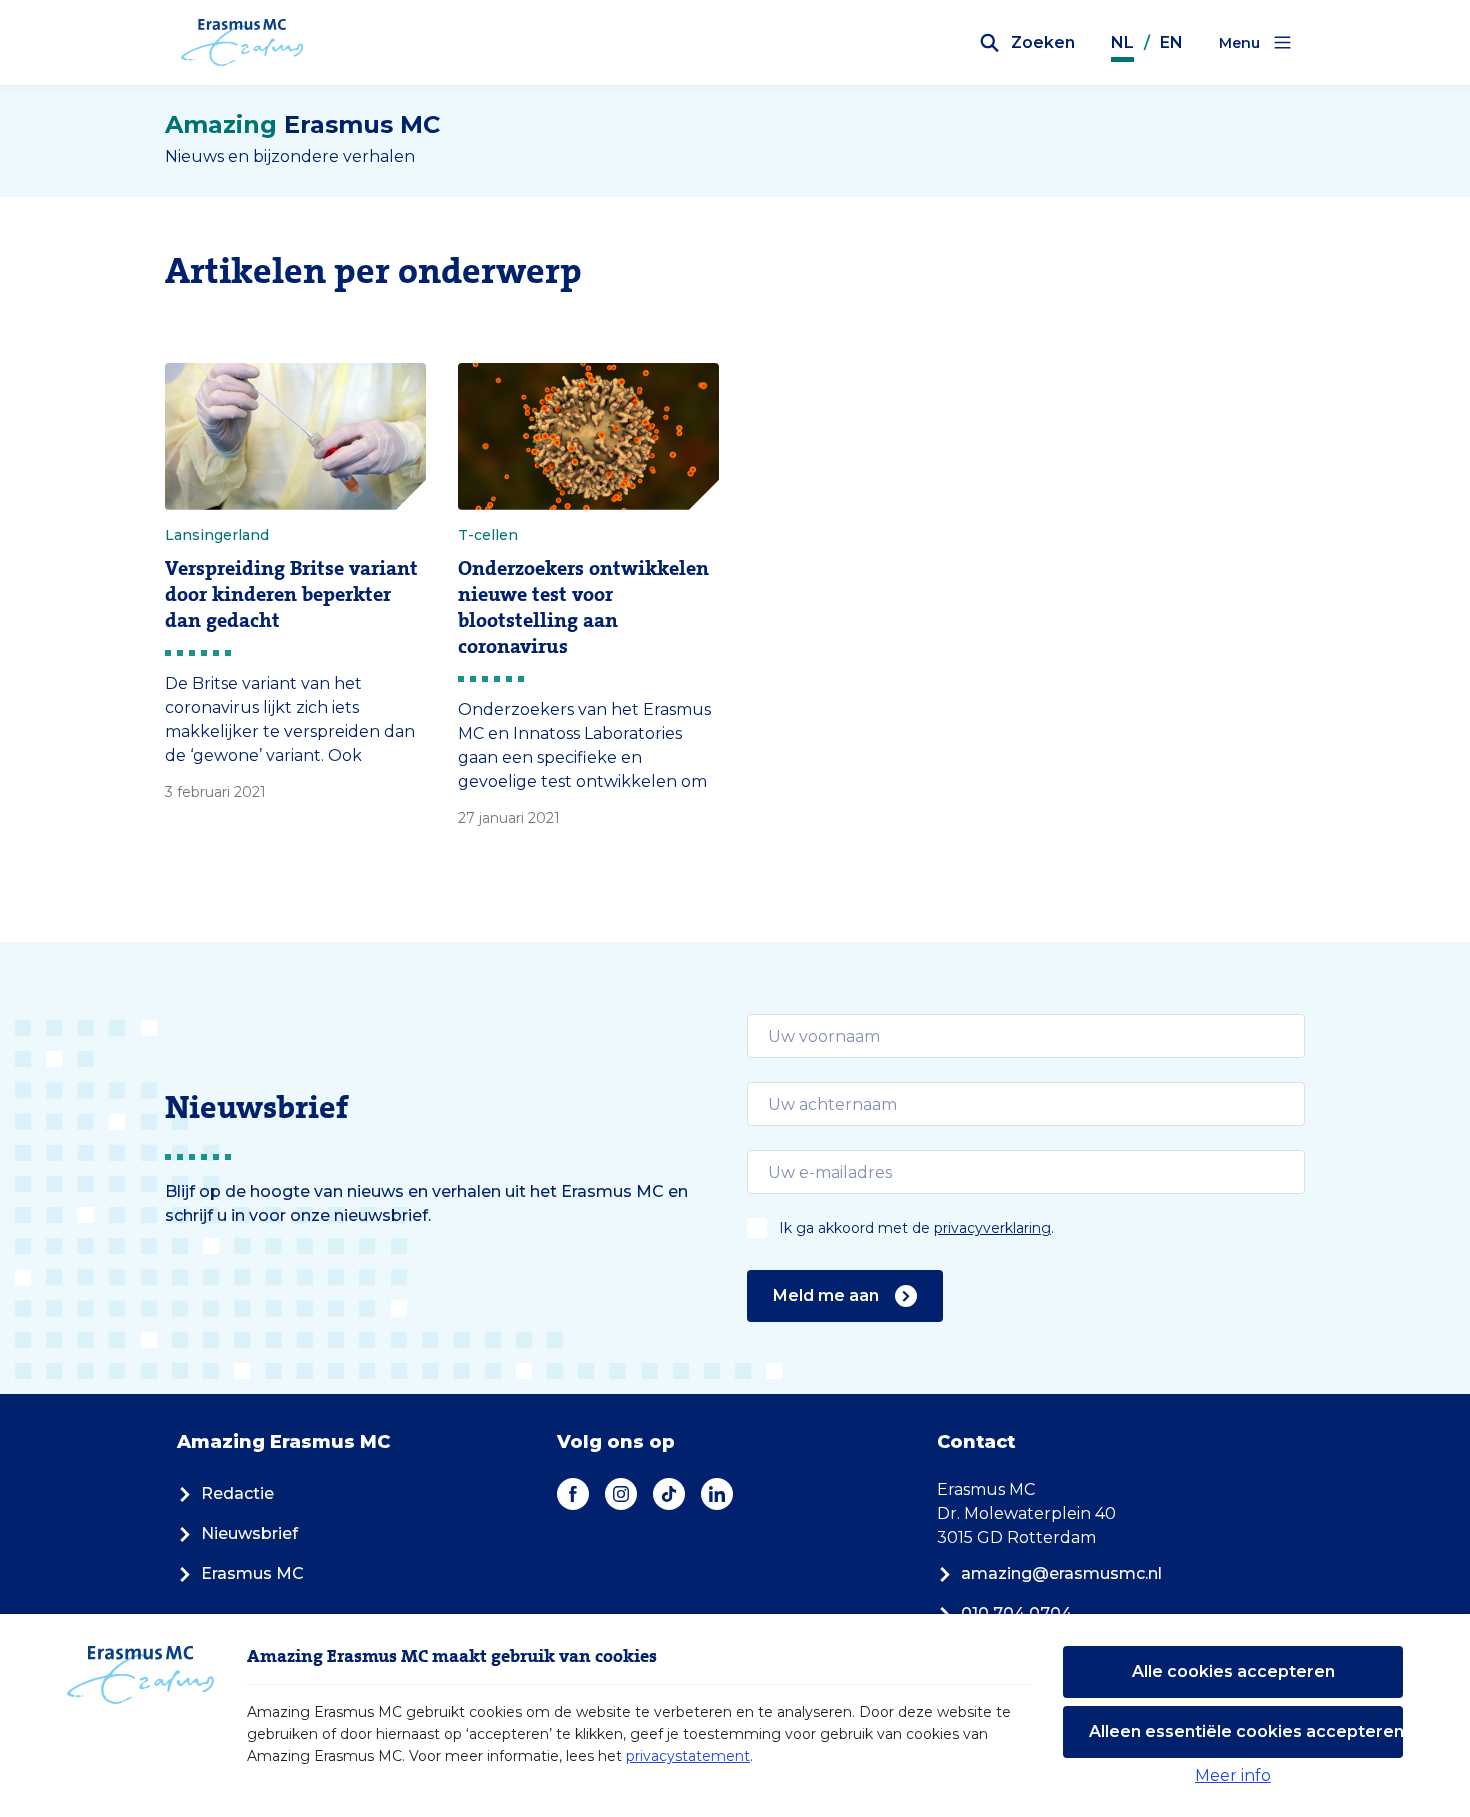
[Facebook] (573, 1494)
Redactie (237, 1493)
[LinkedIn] (717, 1494)
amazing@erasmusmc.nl (1061, 1573)
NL (1122, 42)
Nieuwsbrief (249, 1533)
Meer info (1233, 1775)
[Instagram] (621, 1494)
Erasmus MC (252, 1573)
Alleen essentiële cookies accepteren (1246, 1731)
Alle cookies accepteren (1233, 1671)
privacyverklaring (992, 1228)
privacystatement (688, 1756)
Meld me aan (826, 1295)
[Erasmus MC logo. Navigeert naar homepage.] (242, 43)
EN (1171, 42)
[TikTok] (669, 1494)
